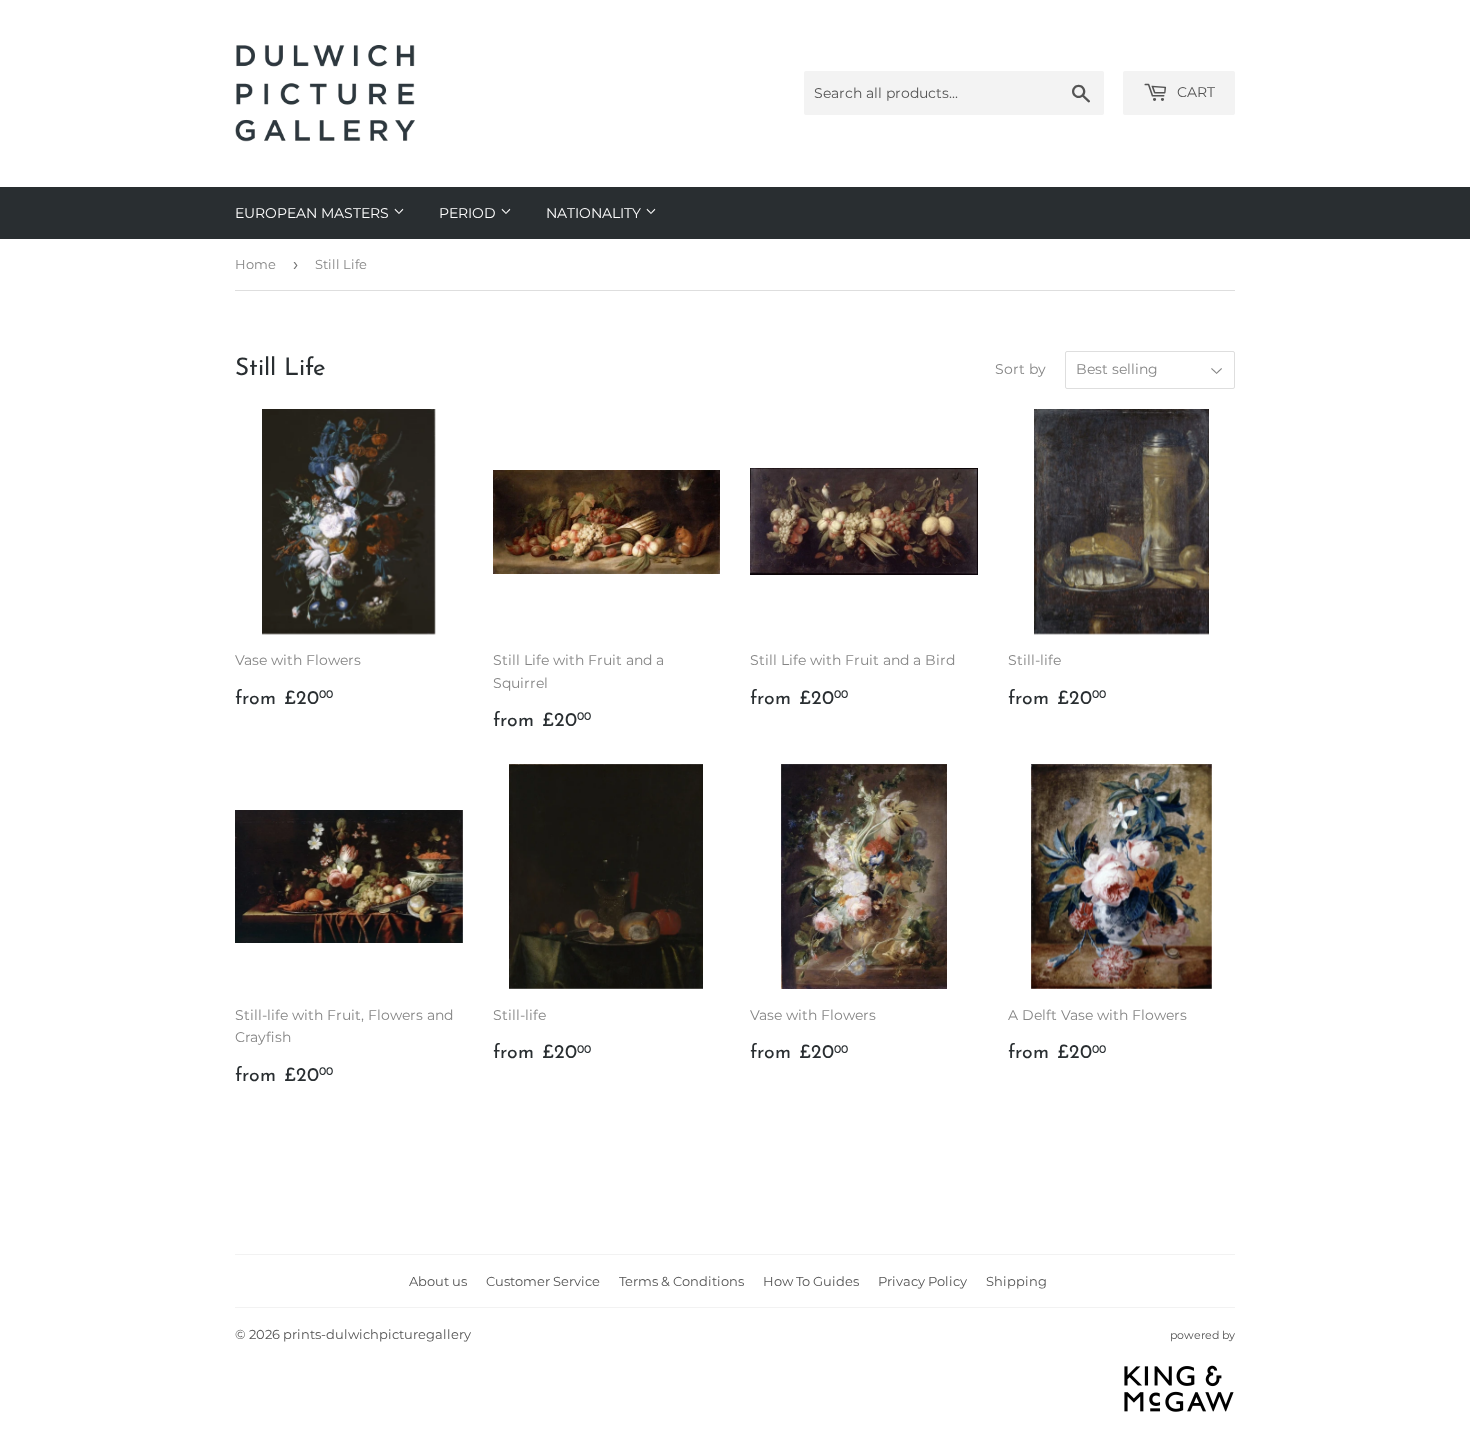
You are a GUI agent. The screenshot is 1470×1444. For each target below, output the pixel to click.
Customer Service (543, 1281)
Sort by (1020, 369)
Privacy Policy (922, 1281)
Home (255, 264)
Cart (1194, 92)
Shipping (1016, 1281)
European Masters (314, 213)
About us (438, 1281)
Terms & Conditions (681, 1281)
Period (469, 213)
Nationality (595, 213)
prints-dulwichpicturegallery (377, 1334)
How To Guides (811, 1281)
